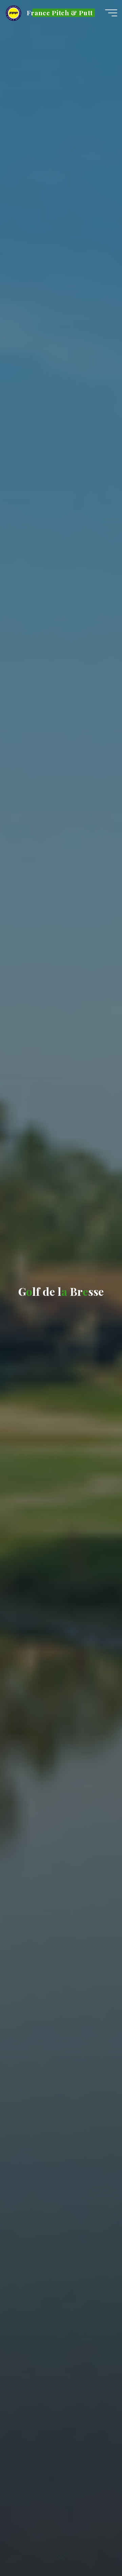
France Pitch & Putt (60, 13)
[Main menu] (111, 13)
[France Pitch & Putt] (14, 13)
